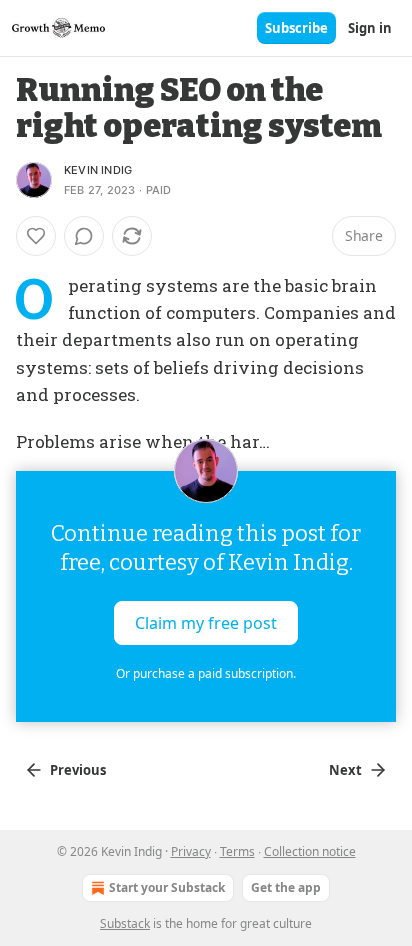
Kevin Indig (98, 170)
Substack (125, 923)
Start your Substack (167, 887)
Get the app (286, 887)
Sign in (370, 28)
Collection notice (310, 851)
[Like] (36, 236)
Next (345, 770)
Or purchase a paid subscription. (206, 673)
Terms (237, 851)
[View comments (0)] (84, 236)
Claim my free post (206, 623)
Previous (78, 770)
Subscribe (296, 28)
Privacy (191, 851)
